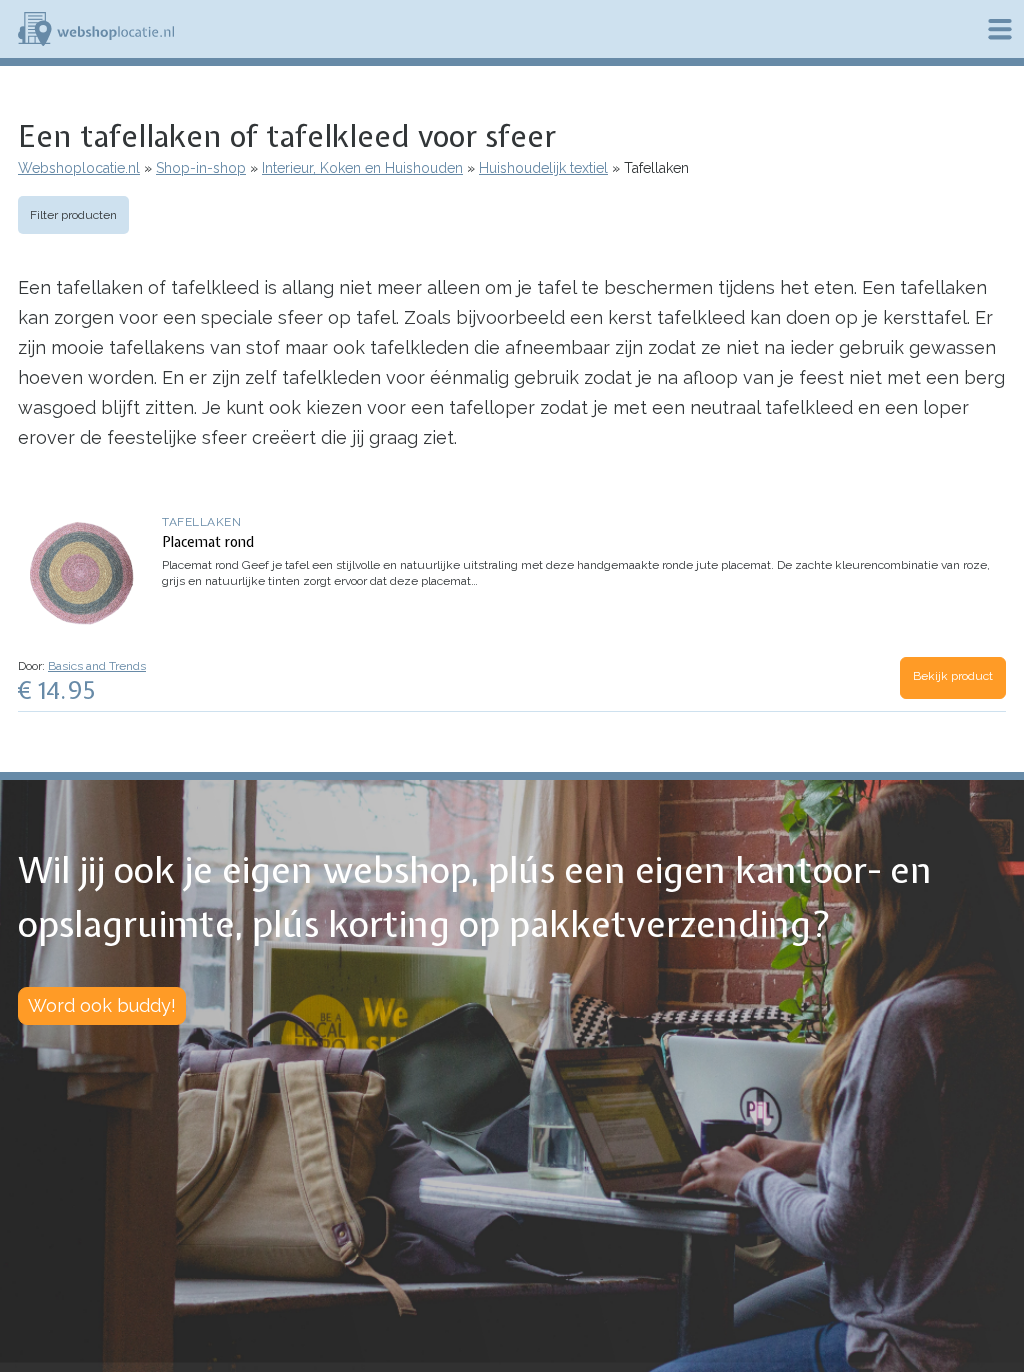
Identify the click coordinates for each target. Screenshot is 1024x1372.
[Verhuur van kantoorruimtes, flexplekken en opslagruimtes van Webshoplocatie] (96, 29)
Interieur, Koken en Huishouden (362, 168)
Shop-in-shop (201, 168)
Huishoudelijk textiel (543, 168)
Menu (1000, 29)
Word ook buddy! (102, 1005)
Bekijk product (953, 676)
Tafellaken (201, 522)
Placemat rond (208, 542)
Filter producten (73, 215)
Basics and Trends (97, 666)
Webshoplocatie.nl (79, 168)
